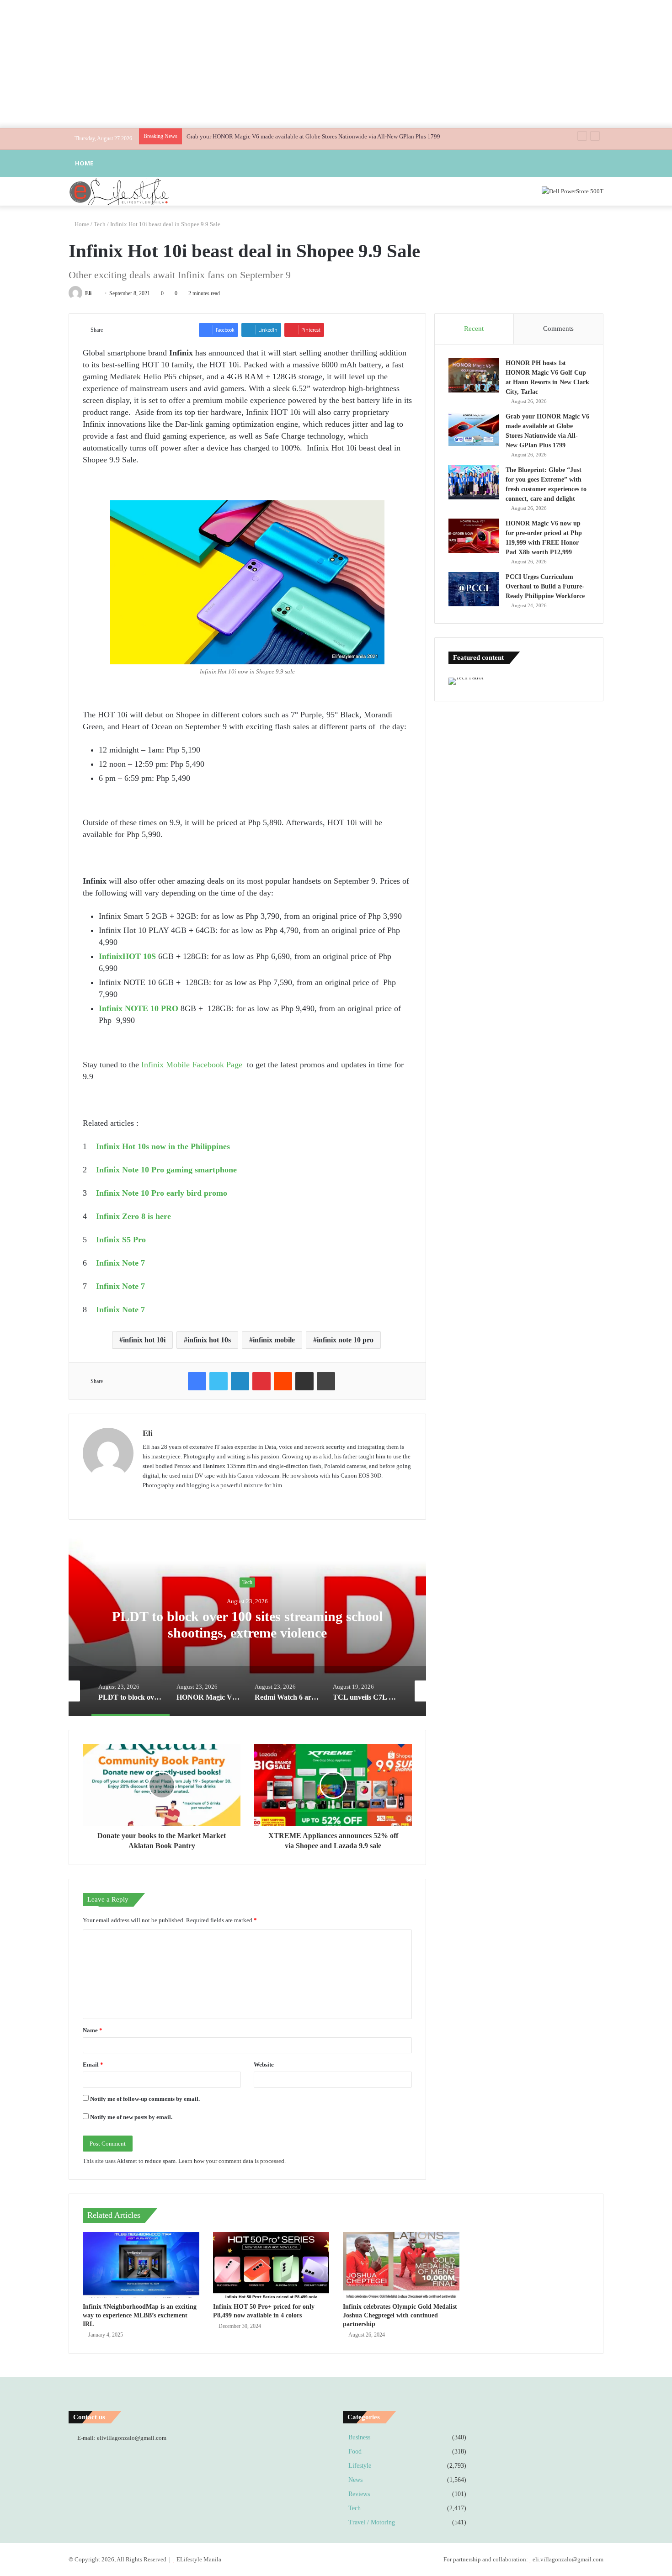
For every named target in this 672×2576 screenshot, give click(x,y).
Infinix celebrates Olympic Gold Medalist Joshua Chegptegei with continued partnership (400, 2315)
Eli (88, 293)
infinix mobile (274, 1340)
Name (93, 2030)
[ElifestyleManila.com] (119, 191)
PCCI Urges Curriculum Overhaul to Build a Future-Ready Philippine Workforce (545, 586)
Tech (100, 224)
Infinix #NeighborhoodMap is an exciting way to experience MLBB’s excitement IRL (140, 2315)
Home (84, 163)
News (355, 2480)
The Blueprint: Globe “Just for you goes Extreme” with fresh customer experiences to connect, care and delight (323, 136)
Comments (558, 329)
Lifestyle (360, 2466)
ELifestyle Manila (199, 2559)
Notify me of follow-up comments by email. (145, 2099)
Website (264, 2065)
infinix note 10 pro (345, 1340)
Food (355, 2451)
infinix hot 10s (209, 1340)
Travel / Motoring (372, 2522)
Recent (474, 329)
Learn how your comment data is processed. (232, 2161)
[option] (247, 1625)
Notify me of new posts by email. (131, 2117)
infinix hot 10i (144, 1340)
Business (359, 2437)
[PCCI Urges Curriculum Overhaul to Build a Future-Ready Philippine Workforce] (474, 589)
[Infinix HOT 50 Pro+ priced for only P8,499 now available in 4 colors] (271, 2265)
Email (93, 2065)
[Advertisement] (336, 64)
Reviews (359, 2494)
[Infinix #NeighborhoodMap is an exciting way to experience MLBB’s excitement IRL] (141, 2265)
